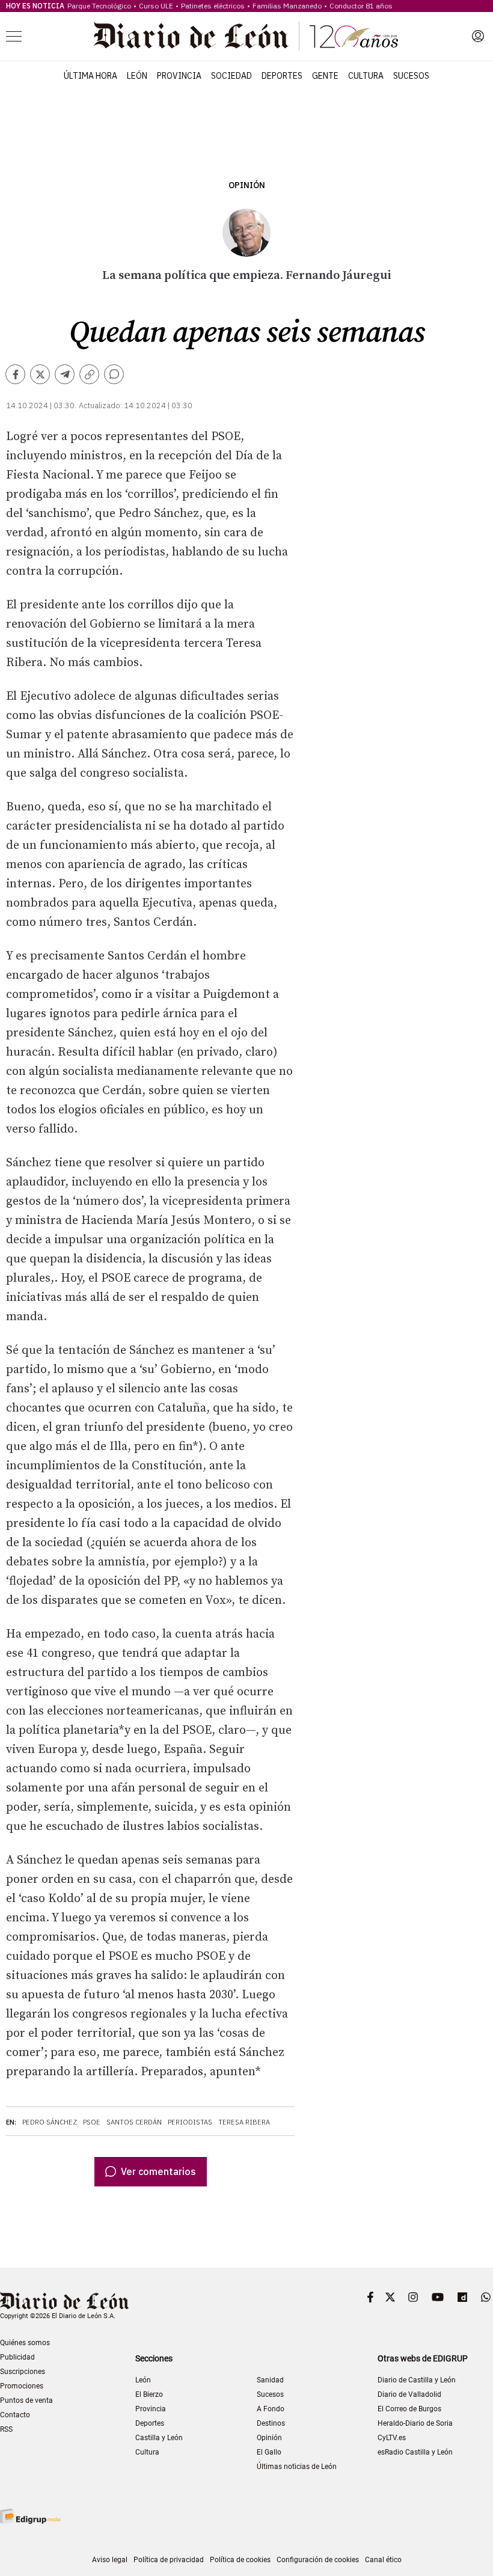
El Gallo (269, 2452)
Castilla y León (159, 2438)
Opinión (247, 185)
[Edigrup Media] (30, 2516)
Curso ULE (156, 6)
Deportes (282, 76)
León (137, 76)
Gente (325, 76)
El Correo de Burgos (409, 2409)
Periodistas (190, 2122)
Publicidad (17, 2357)
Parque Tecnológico (99, 6)
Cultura (366, 76)
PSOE (92, 2122)
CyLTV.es (392, 2438)
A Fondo (271, 2409)
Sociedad (231, 76)
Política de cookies (240, 2560)
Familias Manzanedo (287, 6)
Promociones (22, 2386)
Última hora (90, 76)
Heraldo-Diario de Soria (415, 2423)
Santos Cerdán (134, 2122)
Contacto (15, 2415)
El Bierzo (149, 2394)
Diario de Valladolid (409, 2394)
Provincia (179, 76)
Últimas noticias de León (297, 2467)
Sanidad (270, 2380)
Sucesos (411, 76)
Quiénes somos (25, 2343)
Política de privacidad (169, 2560)
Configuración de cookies (318, 2560)
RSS (6, 2429)
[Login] (478, 36)
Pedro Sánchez (50, 2122)
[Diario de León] (246, 36)
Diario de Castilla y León (417, 2380)
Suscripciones (23, 2372)
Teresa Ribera (244, 2122)
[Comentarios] (114, 374)
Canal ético (383, 2560)
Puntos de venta (26, 2400)
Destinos (271, 2423)
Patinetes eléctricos (213, 6)
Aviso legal (110, 2560)
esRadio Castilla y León (415, 2452)
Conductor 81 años (361, 6)
